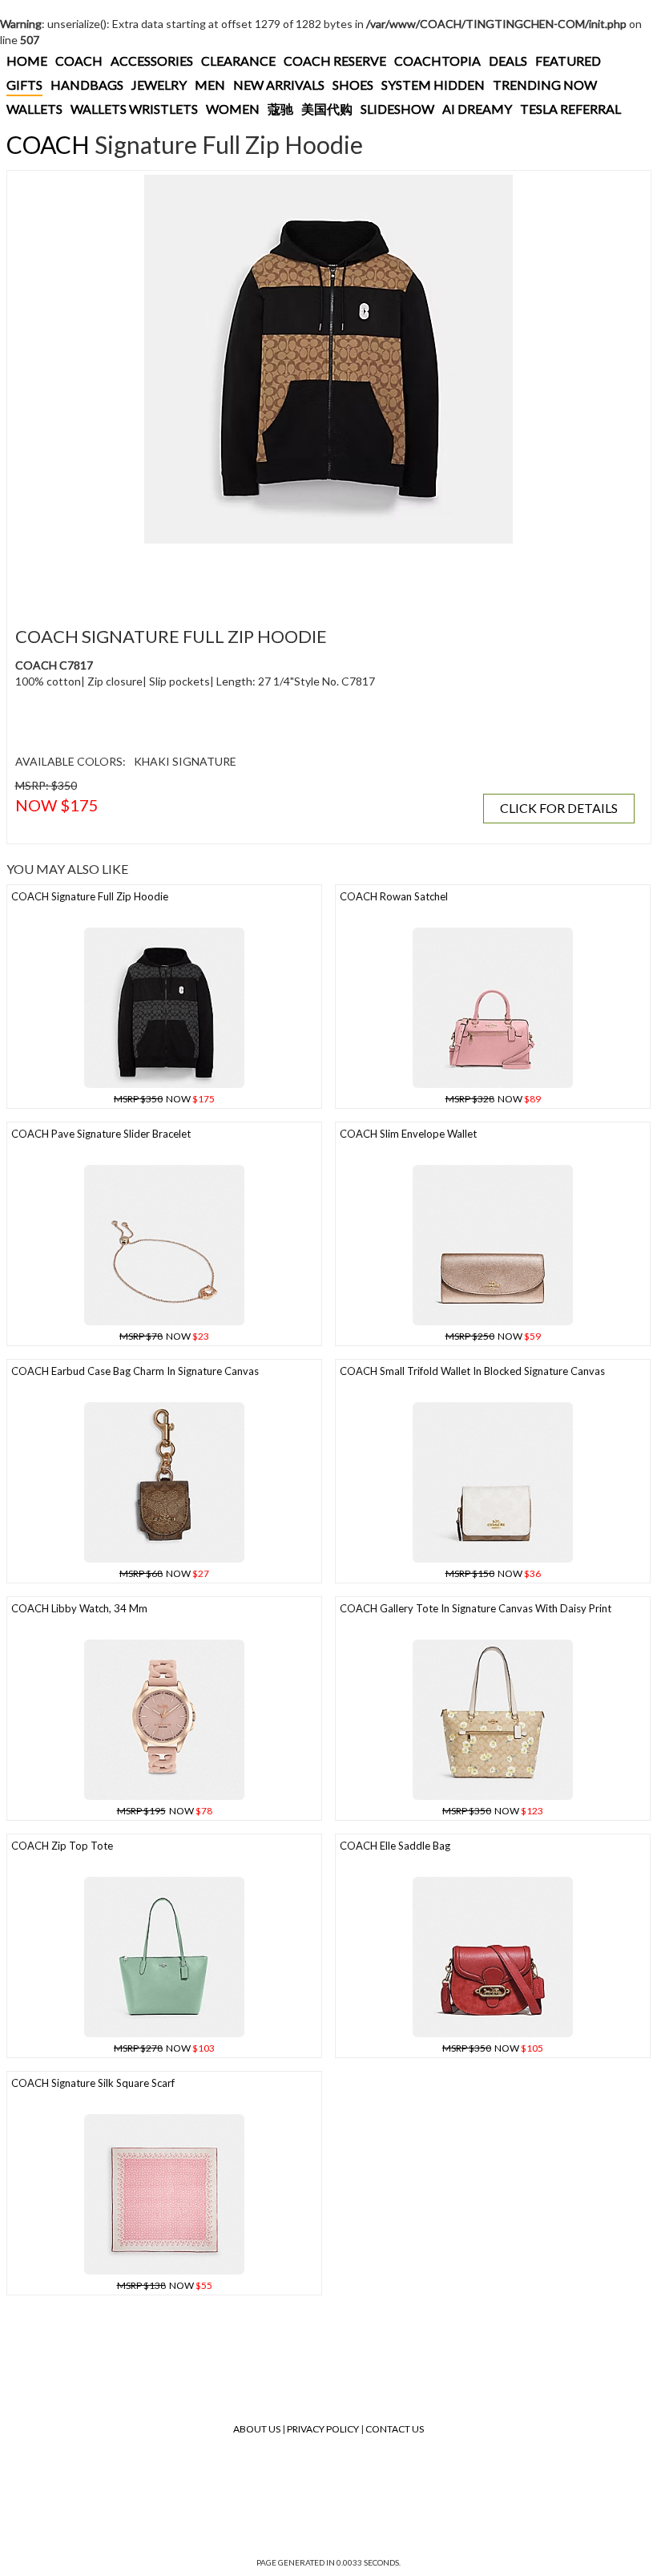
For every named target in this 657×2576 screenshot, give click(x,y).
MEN (210, 85)
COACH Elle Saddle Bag (395, 1846)
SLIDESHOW (397, 109)
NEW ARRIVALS (279, 85)
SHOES (353, 85)
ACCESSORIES (152, 61)
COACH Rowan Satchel (394, 896)
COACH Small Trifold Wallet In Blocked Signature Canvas (472, 1371)
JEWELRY (159, 85)
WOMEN (233, 109)
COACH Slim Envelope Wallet (408, 1134)
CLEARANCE (238, 61)
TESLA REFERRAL (570, 109)
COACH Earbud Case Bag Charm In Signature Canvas (135, 1371)
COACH (79, 61)
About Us (257, 2429)
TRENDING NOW (545, 85)
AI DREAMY (477, 109)
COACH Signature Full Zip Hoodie (90, 896)
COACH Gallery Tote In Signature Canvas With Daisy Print (476, 1608)
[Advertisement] (304, 576)
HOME (27, 61)
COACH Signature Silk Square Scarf (93, 2083)
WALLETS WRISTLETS (134, 109)
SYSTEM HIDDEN (433, 85)
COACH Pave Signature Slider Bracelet (101, 1134)
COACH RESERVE (335, 61)
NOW (164, 1099)
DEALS (508, 61)
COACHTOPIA (437, 61)
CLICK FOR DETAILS (559, 808)
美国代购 (327, 109)
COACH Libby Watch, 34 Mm (79, 1608)
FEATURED (568, 61)
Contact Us (395, 2429)
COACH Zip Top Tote (62, 1846)
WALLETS (34, 109)
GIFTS (24, 85)
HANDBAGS (87, 85)
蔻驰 (280, 109)
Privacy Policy (323, 2429)
